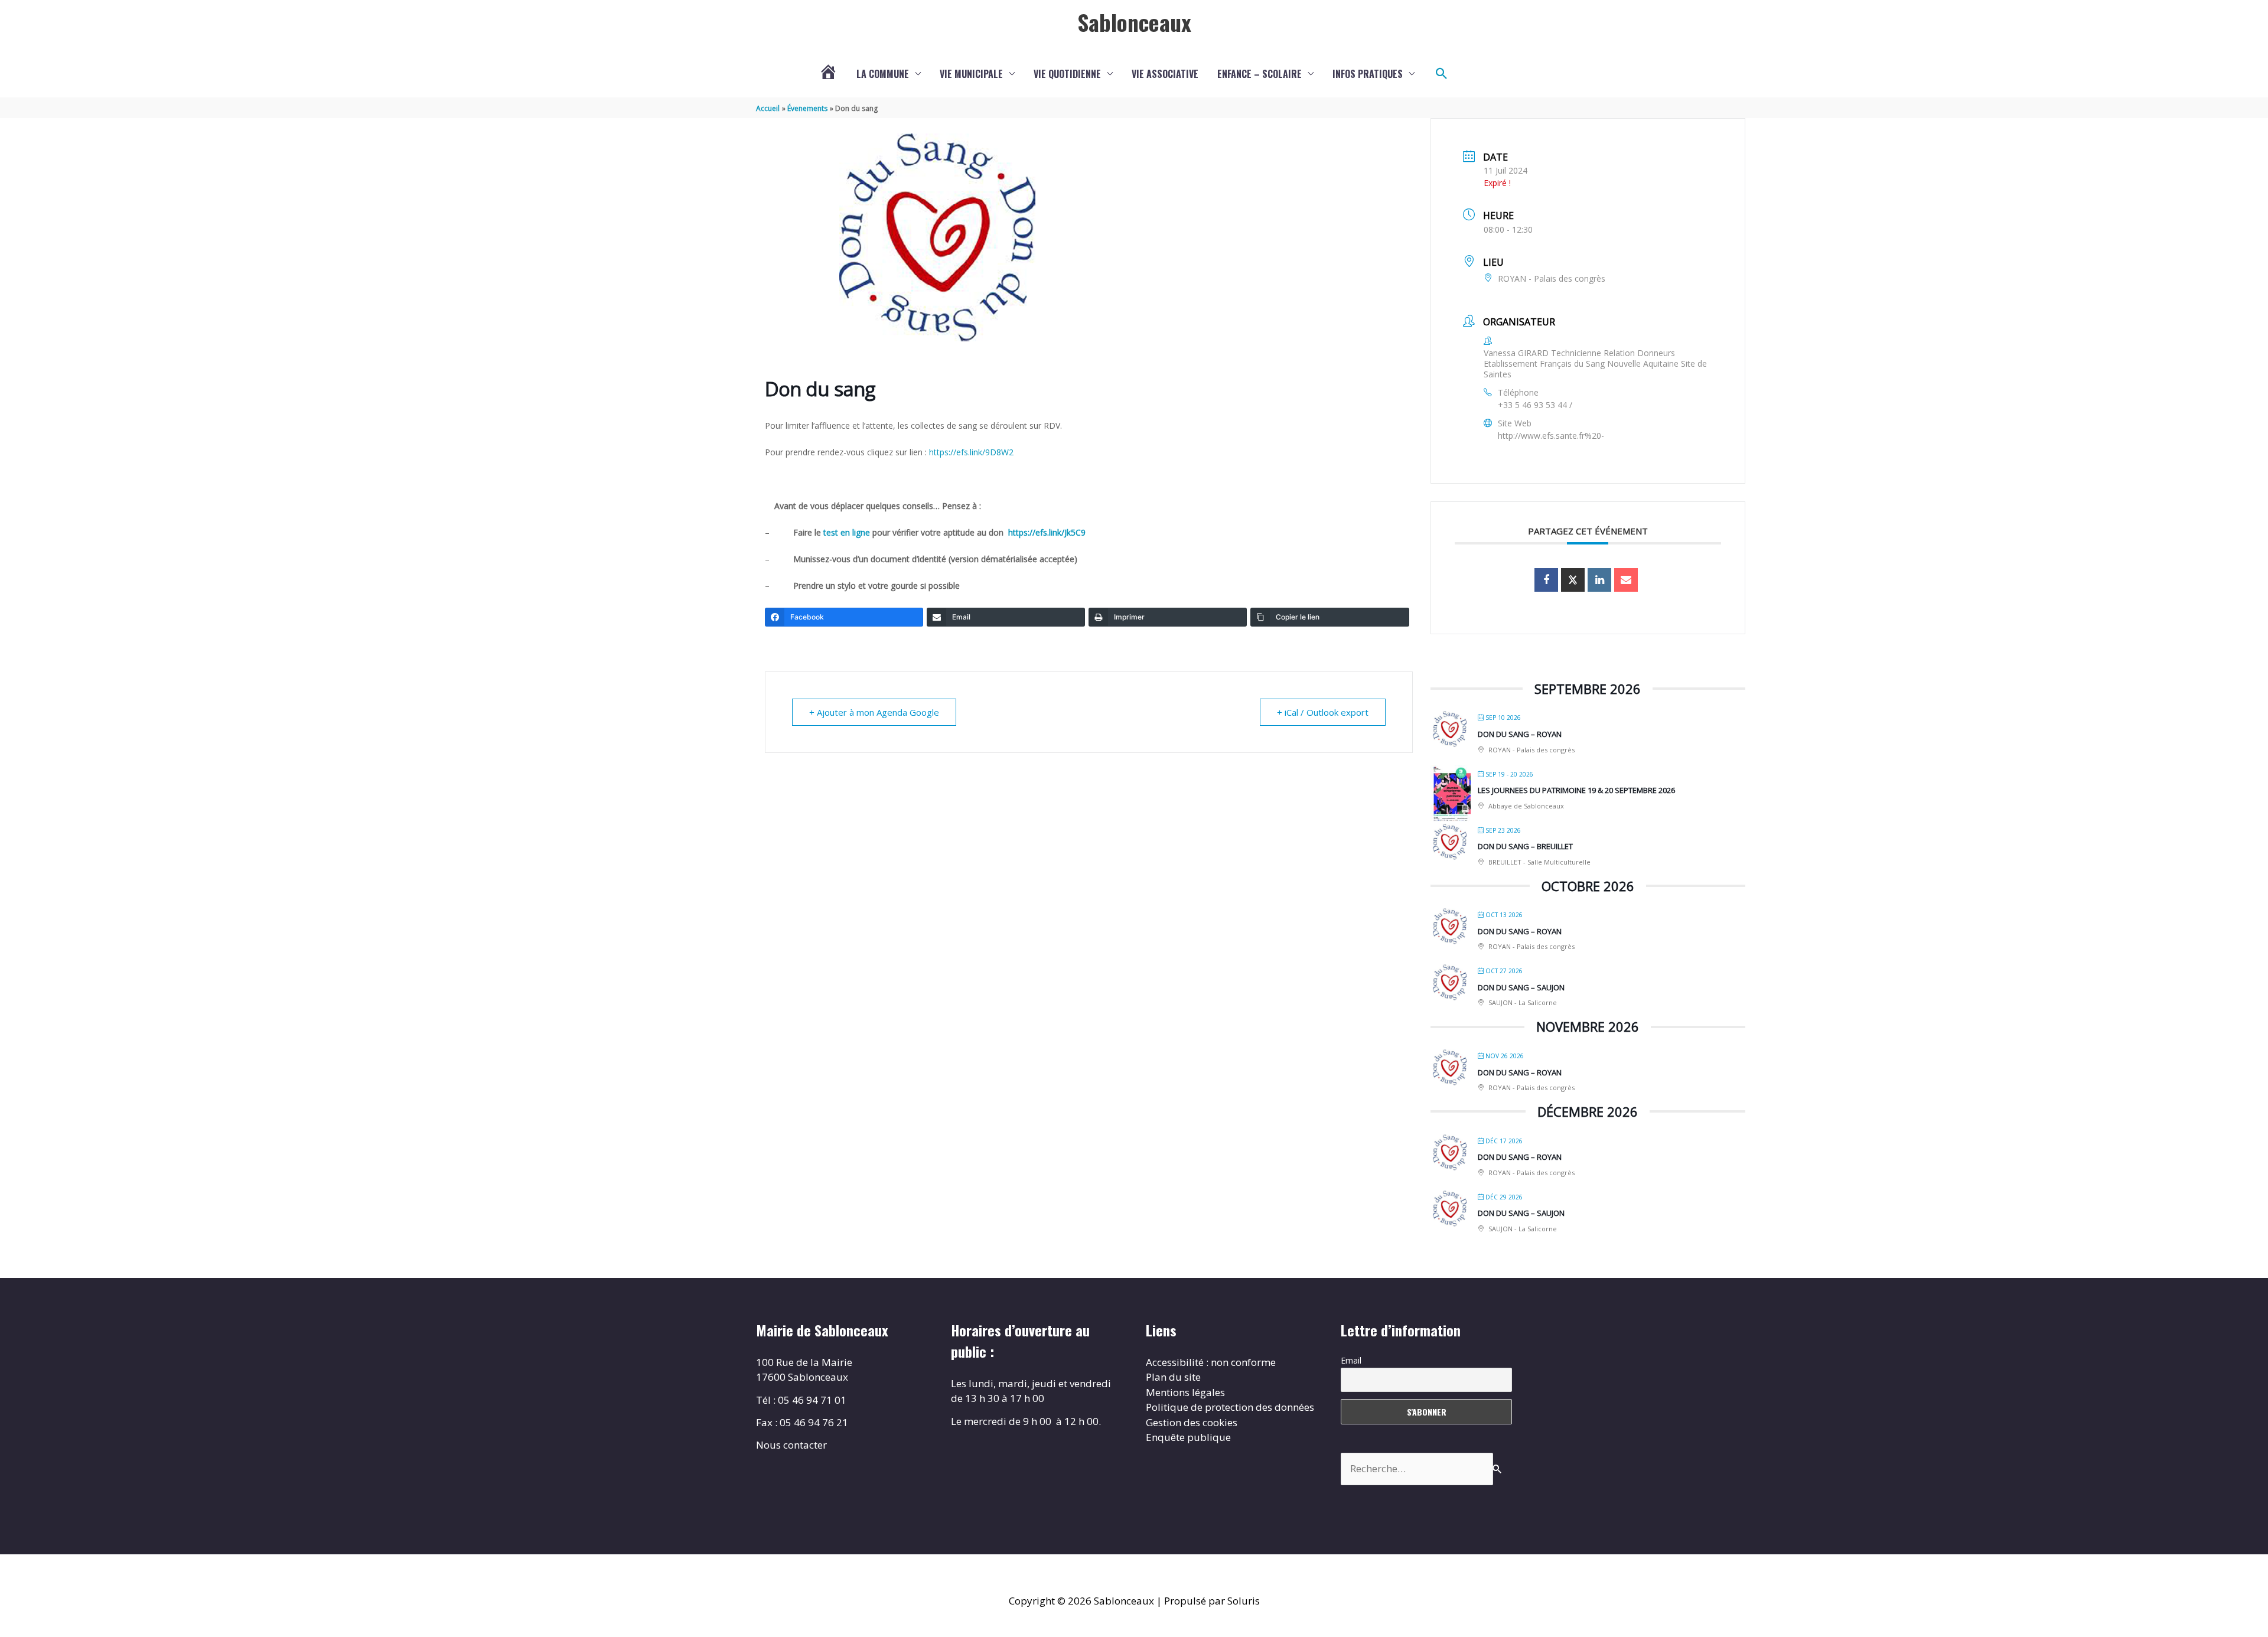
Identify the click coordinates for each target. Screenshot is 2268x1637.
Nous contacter (791, 1445)
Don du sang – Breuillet (1525, 846)
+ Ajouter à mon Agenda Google (874, 712)
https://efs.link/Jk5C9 (1047, 532)
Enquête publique (1188, 1437)
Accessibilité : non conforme (1211, 1362)
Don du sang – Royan (1520, 734)
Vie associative (1165, 74)
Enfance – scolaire (1260, 74)
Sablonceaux (1134, 22)
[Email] (1626, 580)
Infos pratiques (1368, 74)
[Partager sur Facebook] (1546, 580)
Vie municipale (971, 74)
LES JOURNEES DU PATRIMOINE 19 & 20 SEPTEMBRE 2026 (1576, 790)
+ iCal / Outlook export (1323, 712)
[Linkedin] (1599, 580)
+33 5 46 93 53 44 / (1535, 405)
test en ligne (848, 532)
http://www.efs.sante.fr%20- (1551, 436)
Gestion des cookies (1192, 1422)
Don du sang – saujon (1521, 987)
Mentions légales (1185, 1392)
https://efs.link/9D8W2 (971, 452)
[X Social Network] (1573, 580)
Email (1351, 1360)
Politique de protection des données (1230, 1407)
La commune (883, 74)
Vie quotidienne (1067, 74)
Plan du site (1173, 1377)
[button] (1442, 74)
